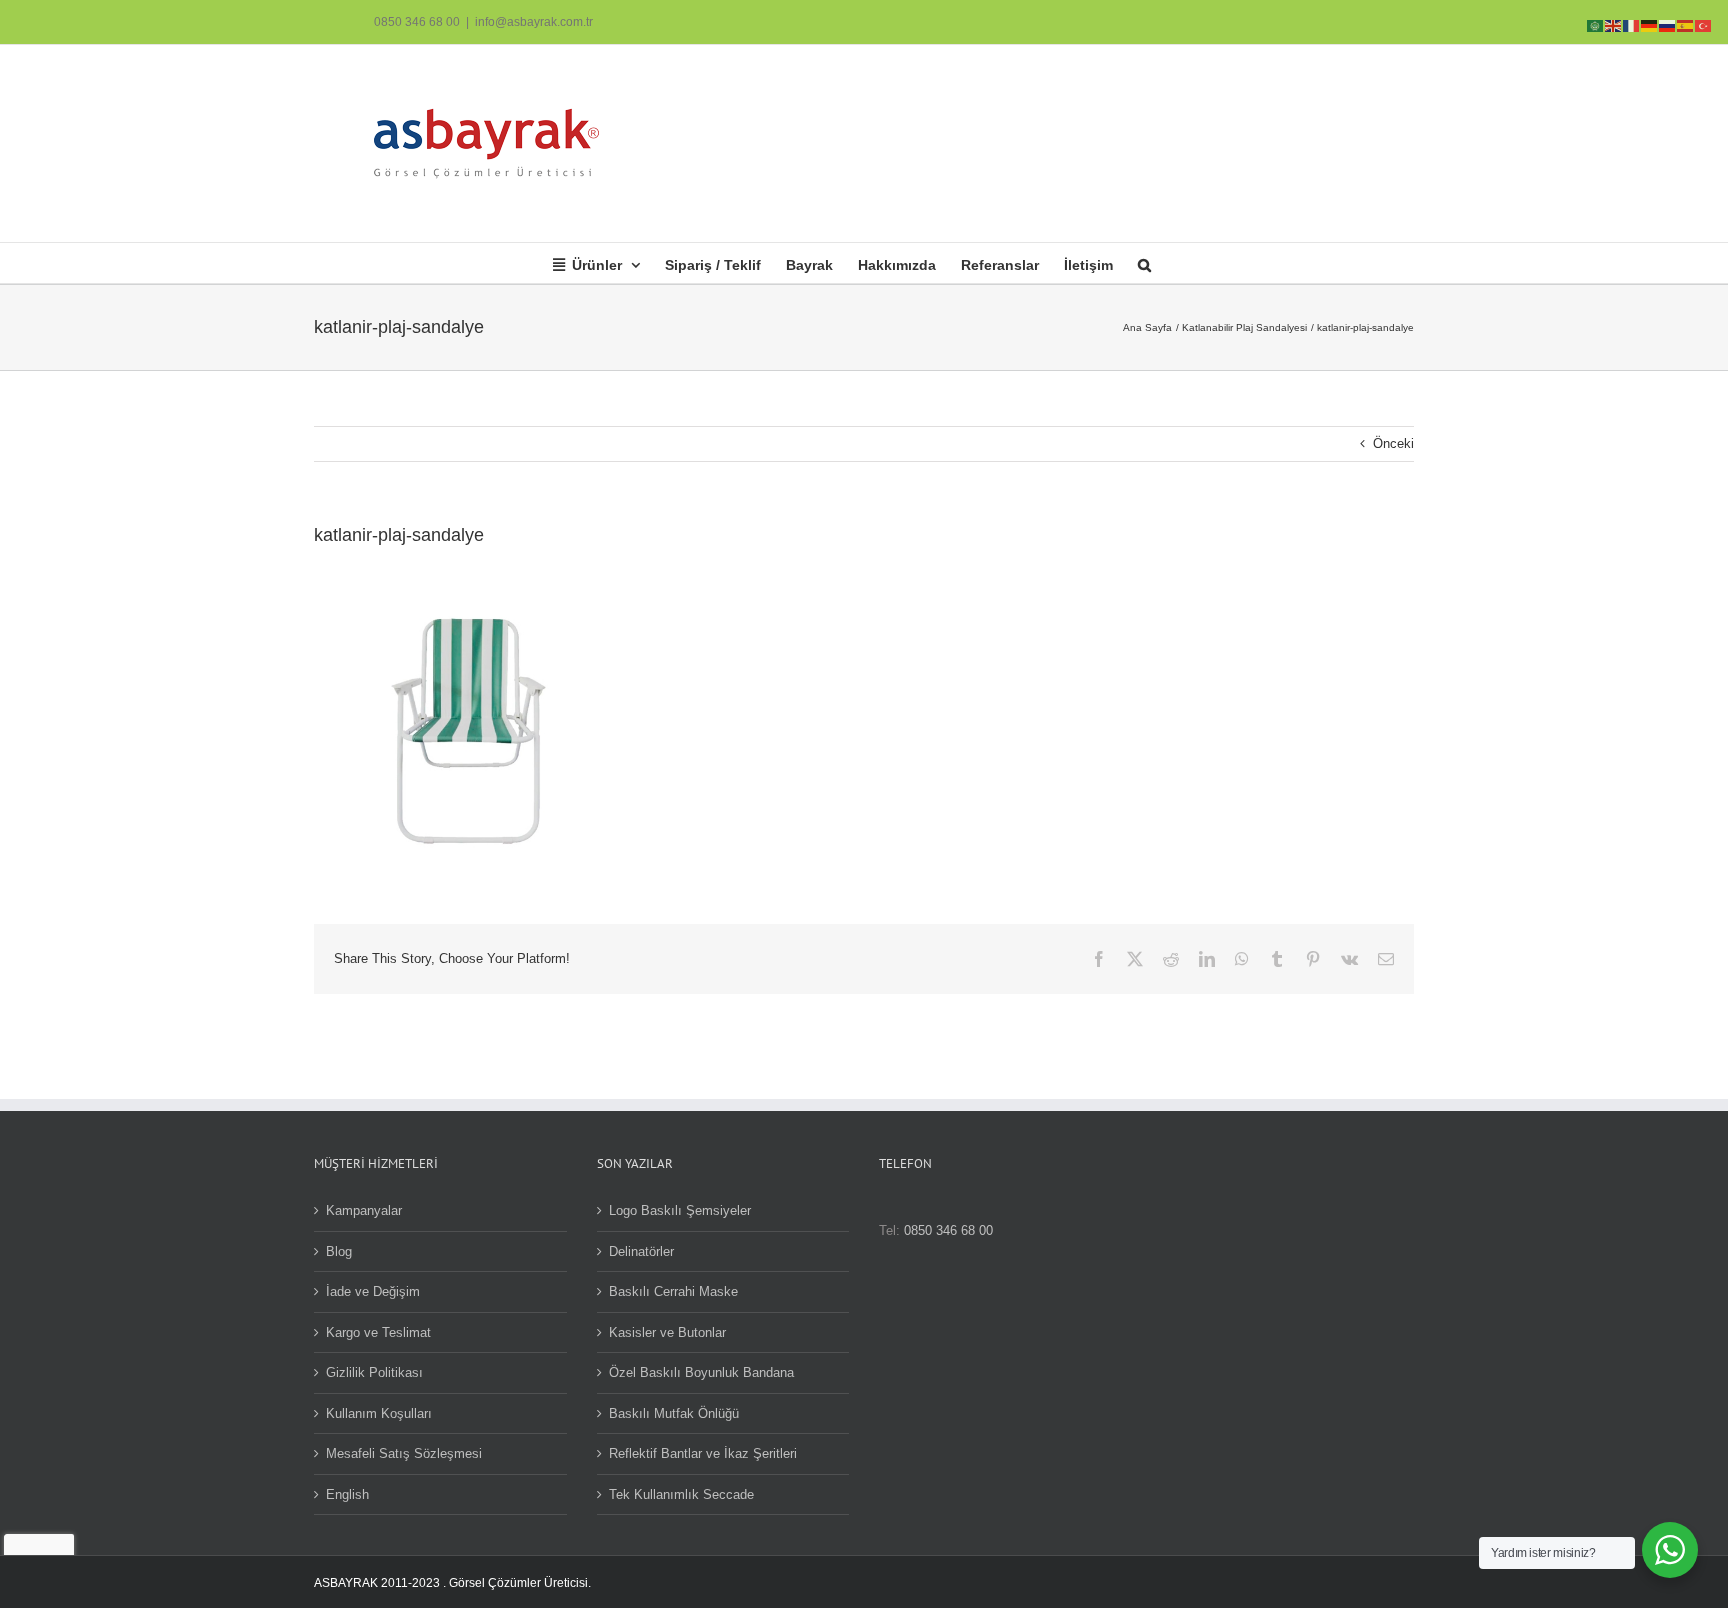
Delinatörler (641, 1251)
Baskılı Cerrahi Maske (673, 1291)
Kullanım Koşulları (379, 1413)
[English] (1614, 24)
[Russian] (1668, 24)
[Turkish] (1704, 24)
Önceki (1393, 443)
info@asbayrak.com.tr (534, 22)
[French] (1632, 24)
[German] (1650, 24)
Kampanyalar (364, 1210)
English (347, 1494)
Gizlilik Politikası (374, 1372)
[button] (1144, 263)
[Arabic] (1596, 24)
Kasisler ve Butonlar (667, 1332)
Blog (339, 1251)
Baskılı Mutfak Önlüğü (674, 1413)
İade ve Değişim (373, 1291)
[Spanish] (1686, 24)
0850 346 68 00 (417, 22)
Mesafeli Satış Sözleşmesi (404, 1453)
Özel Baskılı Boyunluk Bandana (701, 1372)
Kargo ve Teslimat (378, 1332)
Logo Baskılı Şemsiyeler (680, 1210)
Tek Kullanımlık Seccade (681, 1494)
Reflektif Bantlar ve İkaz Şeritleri (703, 1453)
